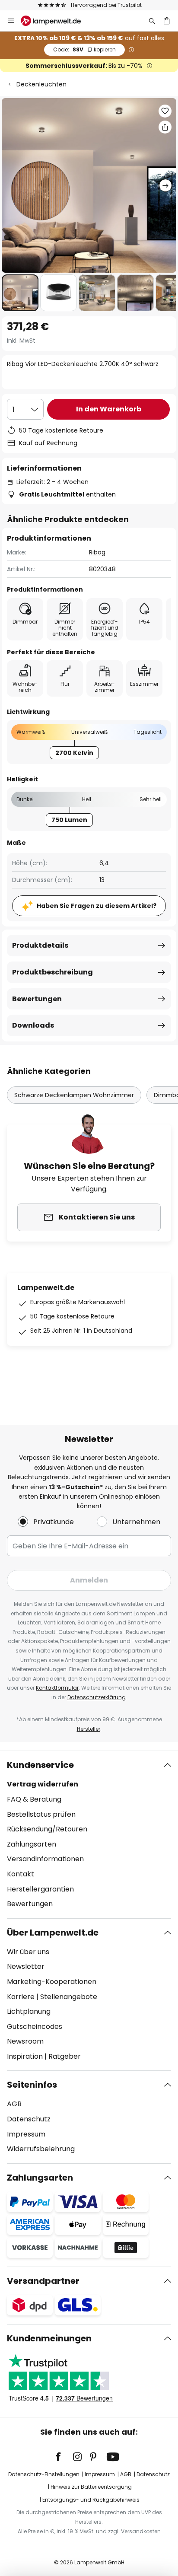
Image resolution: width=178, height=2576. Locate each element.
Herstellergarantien (40, 1889)
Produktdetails (40, 945)
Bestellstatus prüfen (41, 1814)
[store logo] (56, 21)
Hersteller (89, 1729)
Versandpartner (43, 2281)
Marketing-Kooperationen (52, 1982)
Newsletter (26, 1966)
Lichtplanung (29, 2011)
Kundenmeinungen (49, 2338)
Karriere (21, 1997)
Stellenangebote (69, 1997)
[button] (20, 293)
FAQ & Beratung (34, 1799)
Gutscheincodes (35, 2027)
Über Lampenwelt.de (53, 1933)
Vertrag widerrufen (43, 1784)
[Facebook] (64, 2457)
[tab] (89, 1834)
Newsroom (25, 2041)
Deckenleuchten (41, 84)
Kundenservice (40, 1765)
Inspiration (25, 2056)
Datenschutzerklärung (97, 1697)
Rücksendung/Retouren (47, 1829)
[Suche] (152, 21)
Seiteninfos (32, 2085)
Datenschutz (29, 2119)
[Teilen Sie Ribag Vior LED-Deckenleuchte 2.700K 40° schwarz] (165, 127)
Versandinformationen (45, 1859)
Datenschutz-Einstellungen (44, 2474)
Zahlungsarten (32, 1844)
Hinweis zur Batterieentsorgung (91, 2487)
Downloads (33, 1025)
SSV (84, 49)
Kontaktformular (57, 1688)
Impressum (26, 2134)
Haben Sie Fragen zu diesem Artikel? (97, 906)
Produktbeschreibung (52, 972)
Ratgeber (65, 2056)
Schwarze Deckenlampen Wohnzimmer (74, 1095)
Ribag (97, 552)
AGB (14, 2104)
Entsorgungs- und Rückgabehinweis (91, 2500)
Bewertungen (37, 999)
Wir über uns (28, 1952)
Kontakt (21, 1874)
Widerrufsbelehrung (41, 2149)
